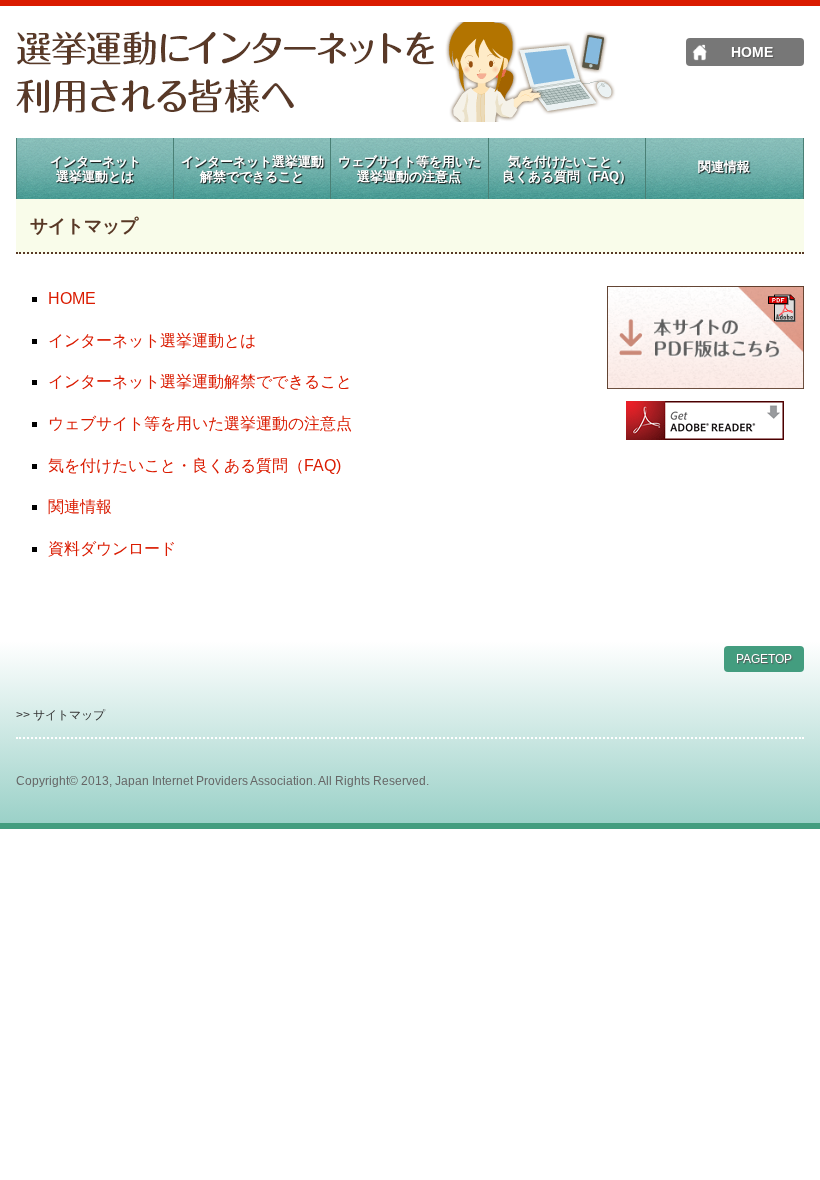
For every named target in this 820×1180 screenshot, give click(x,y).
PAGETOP (764, 659)
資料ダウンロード (112, 548)
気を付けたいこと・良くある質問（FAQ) (194, 465)
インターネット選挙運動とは (152, 340)
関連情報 (80, 506)
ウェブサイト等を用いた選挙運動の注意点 (200, 423)
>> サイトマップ (60, 715)
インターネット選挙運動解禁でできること (200, 381)
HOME (752, 52)
